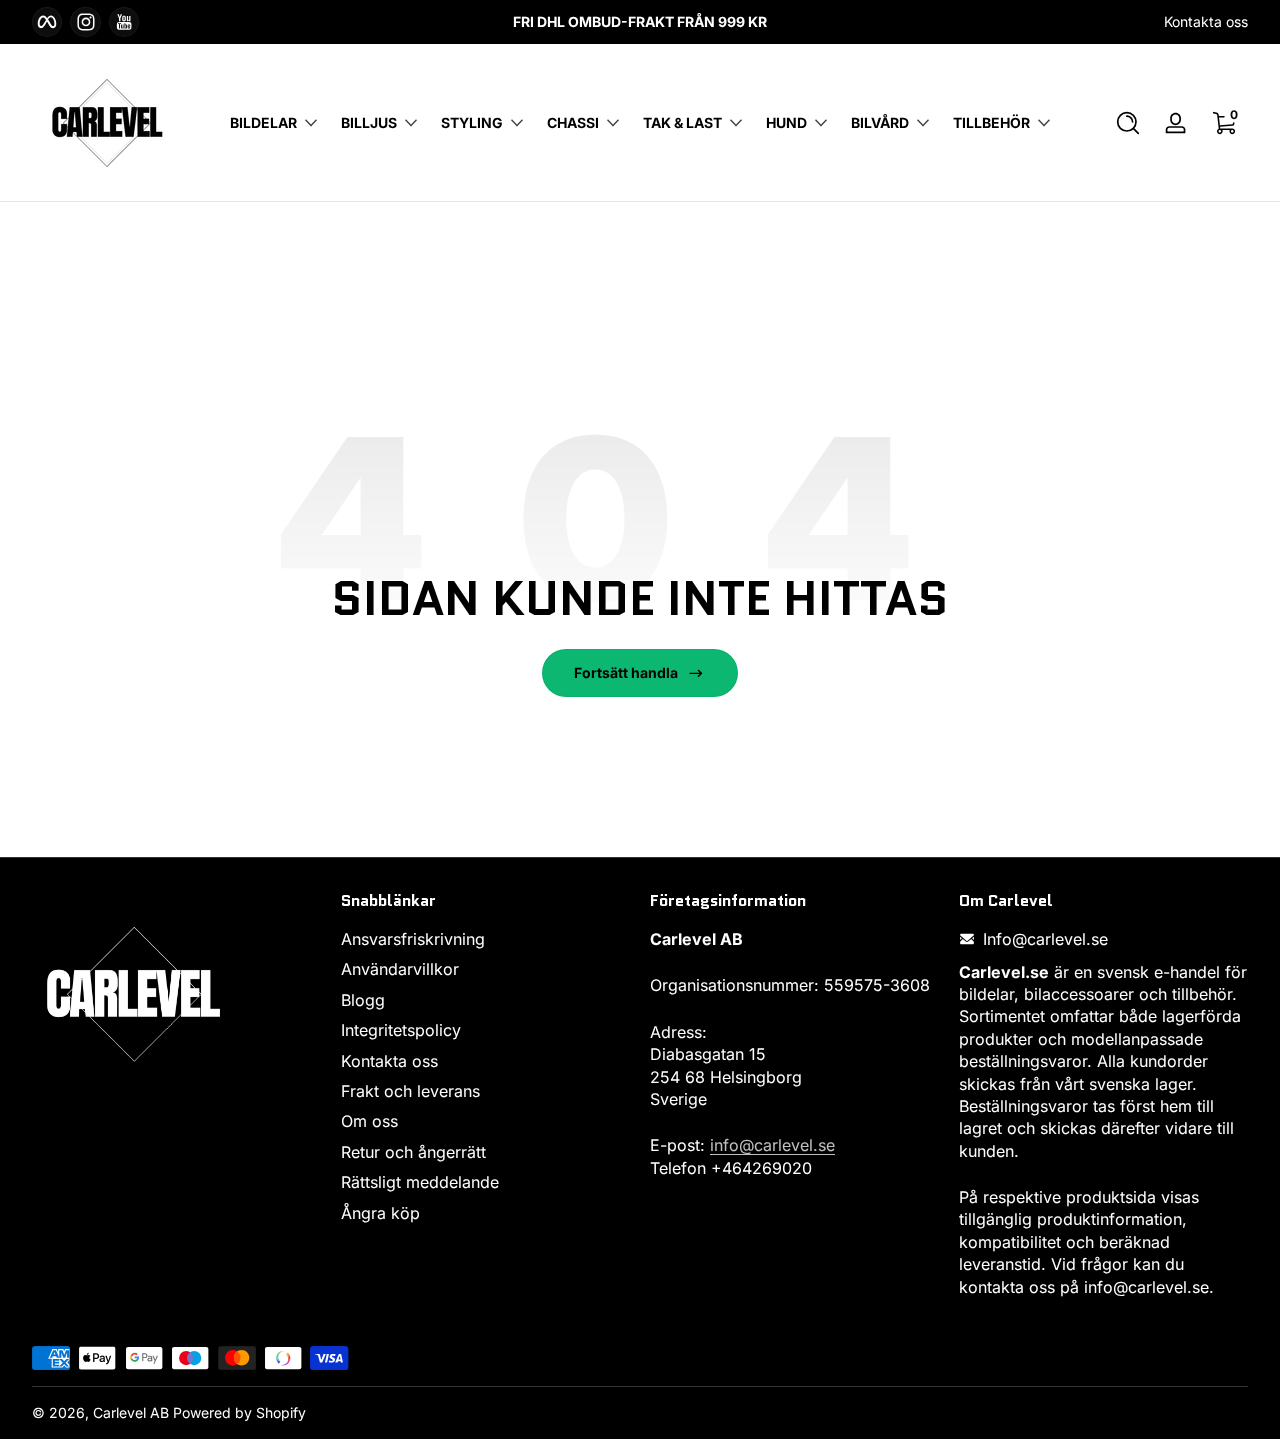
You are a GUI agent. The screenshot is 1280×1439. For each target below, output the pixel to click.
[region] (640, 22)
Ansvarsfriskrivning (413, 939)
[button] (1128, 123)
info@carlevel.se (772, 1145)
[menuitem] (485, 939)
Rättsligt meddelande (420, 1182)
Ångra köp (380, 1213)
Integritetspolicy (401, 1030)
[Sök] (1128, 123)
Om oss (369, 1121)
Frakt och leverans (410, 1091)
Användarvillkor (400, 970)
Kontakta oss (1206, 21)
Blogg (363, 1000)
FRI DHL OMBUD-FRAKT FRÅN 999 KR (640, 21)
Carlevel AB (131, 1412)
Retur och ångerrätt (413, 1152)
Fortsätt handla (626, 672)
